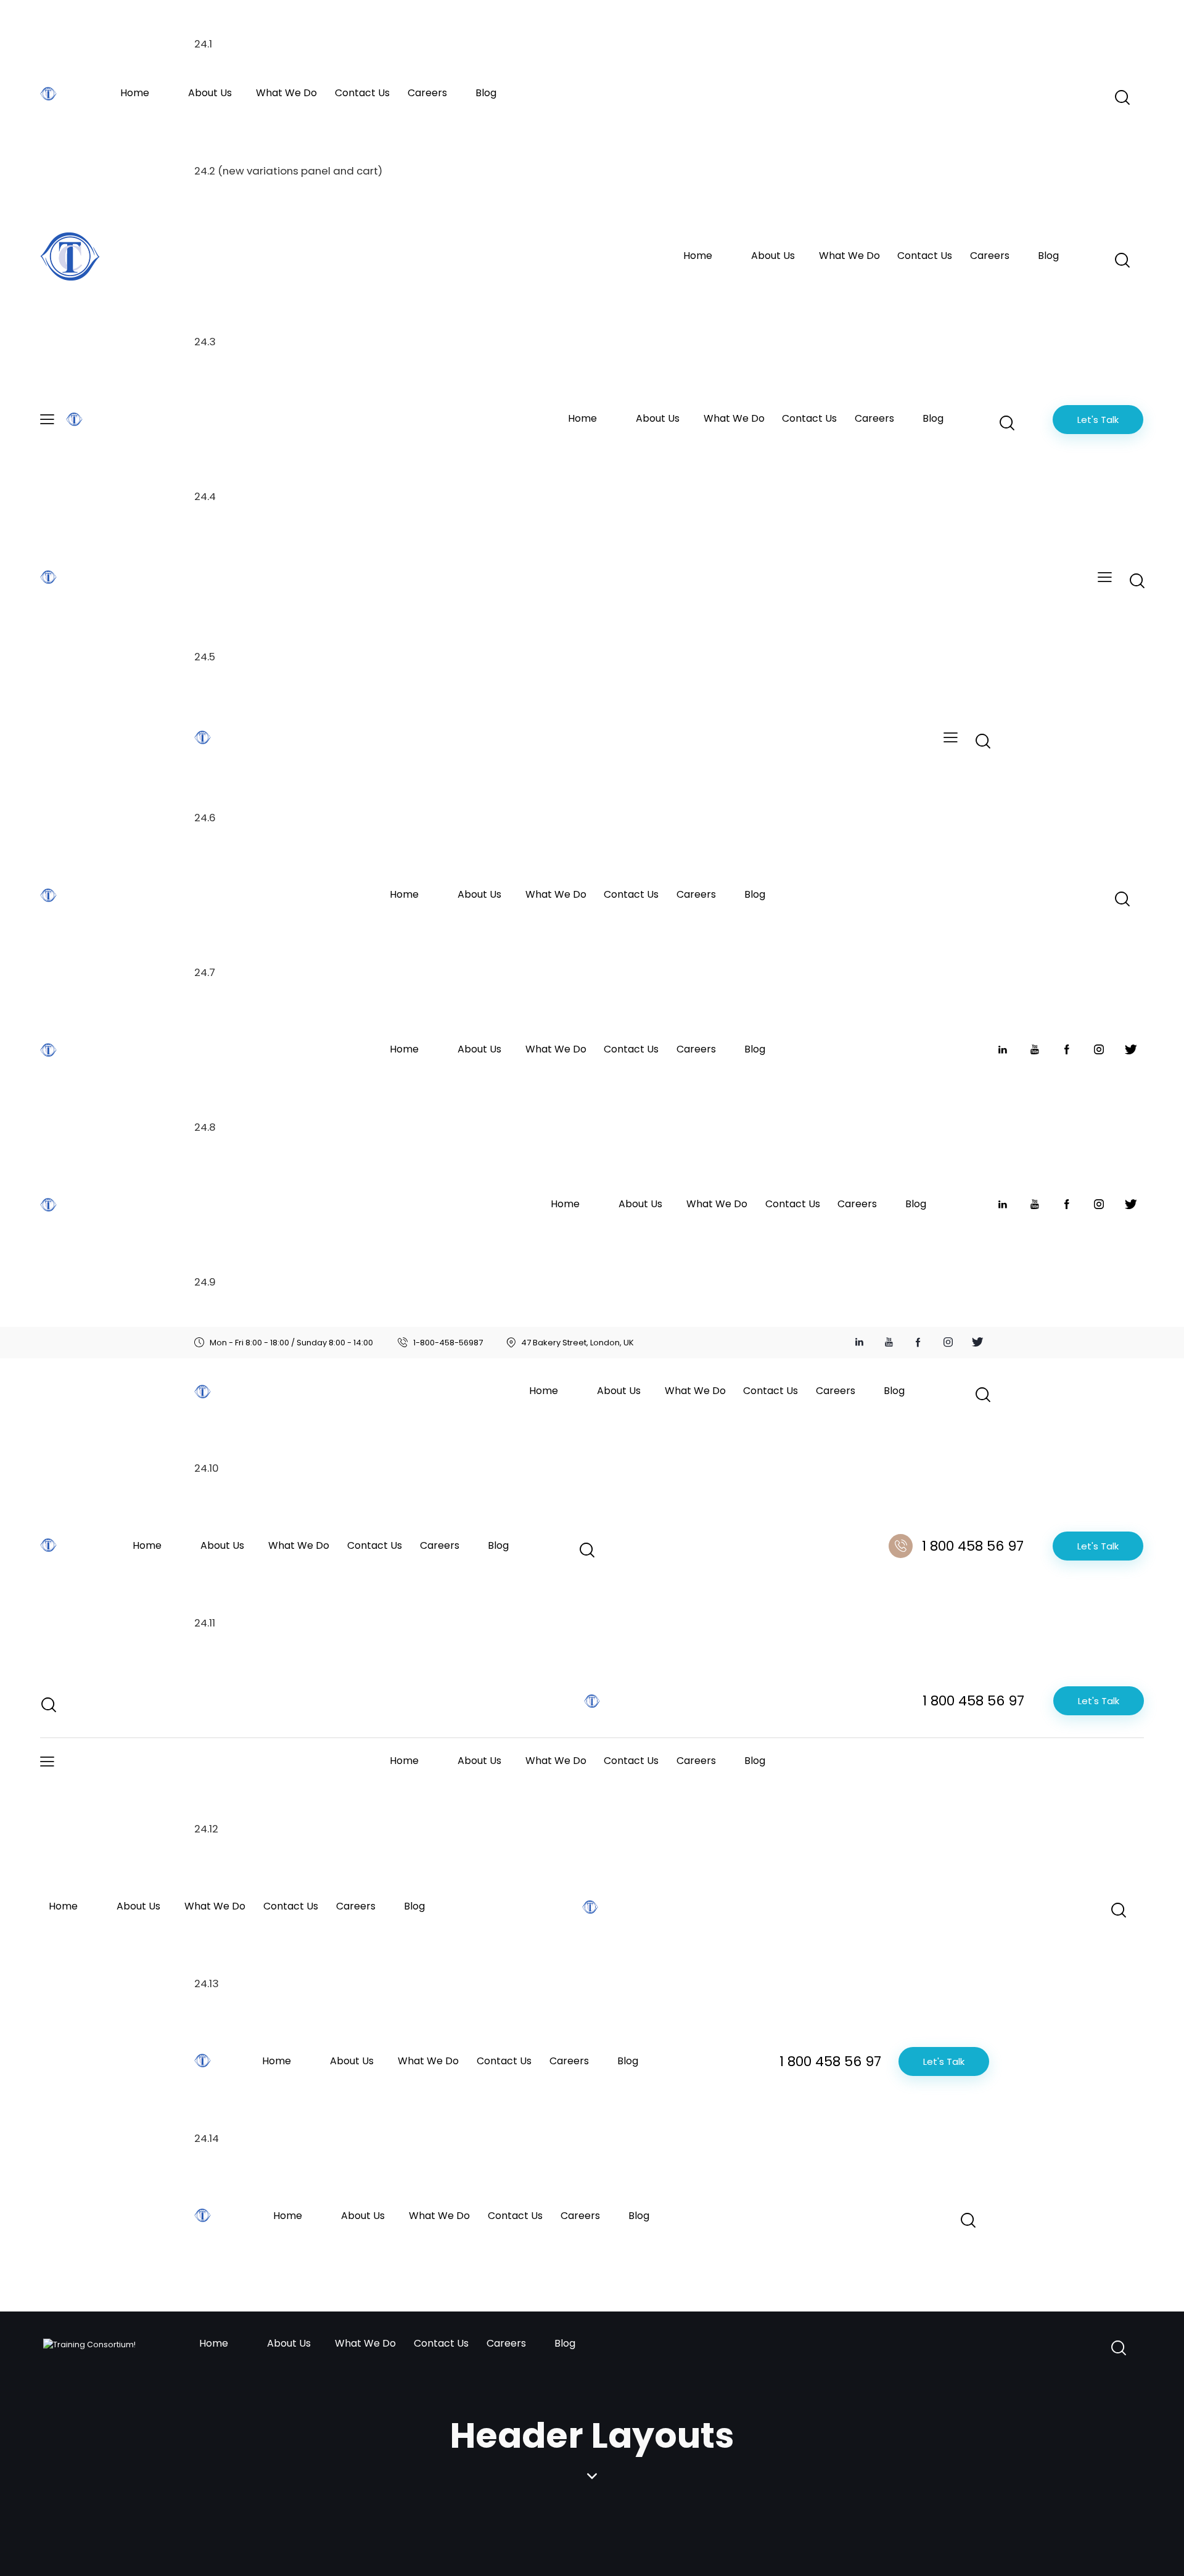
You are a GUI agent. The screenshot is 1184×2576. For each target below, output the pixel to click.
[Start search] (1121, 97)
